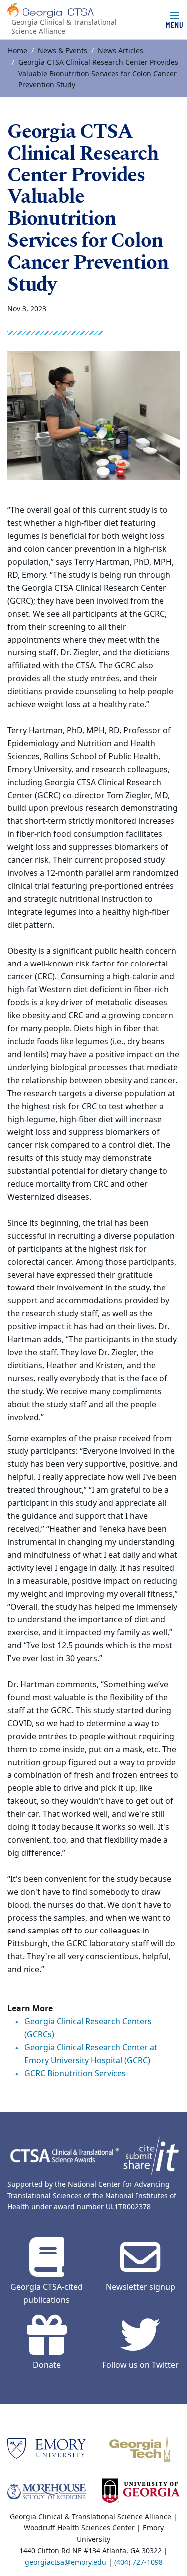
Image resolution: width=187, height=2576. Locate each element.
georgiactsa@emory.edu (66, 2562)
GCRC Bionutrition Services (75, 2074)
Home (18, 51)
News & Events (63, 51)
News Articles (120, 51)
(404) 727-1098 (138, 2562)
